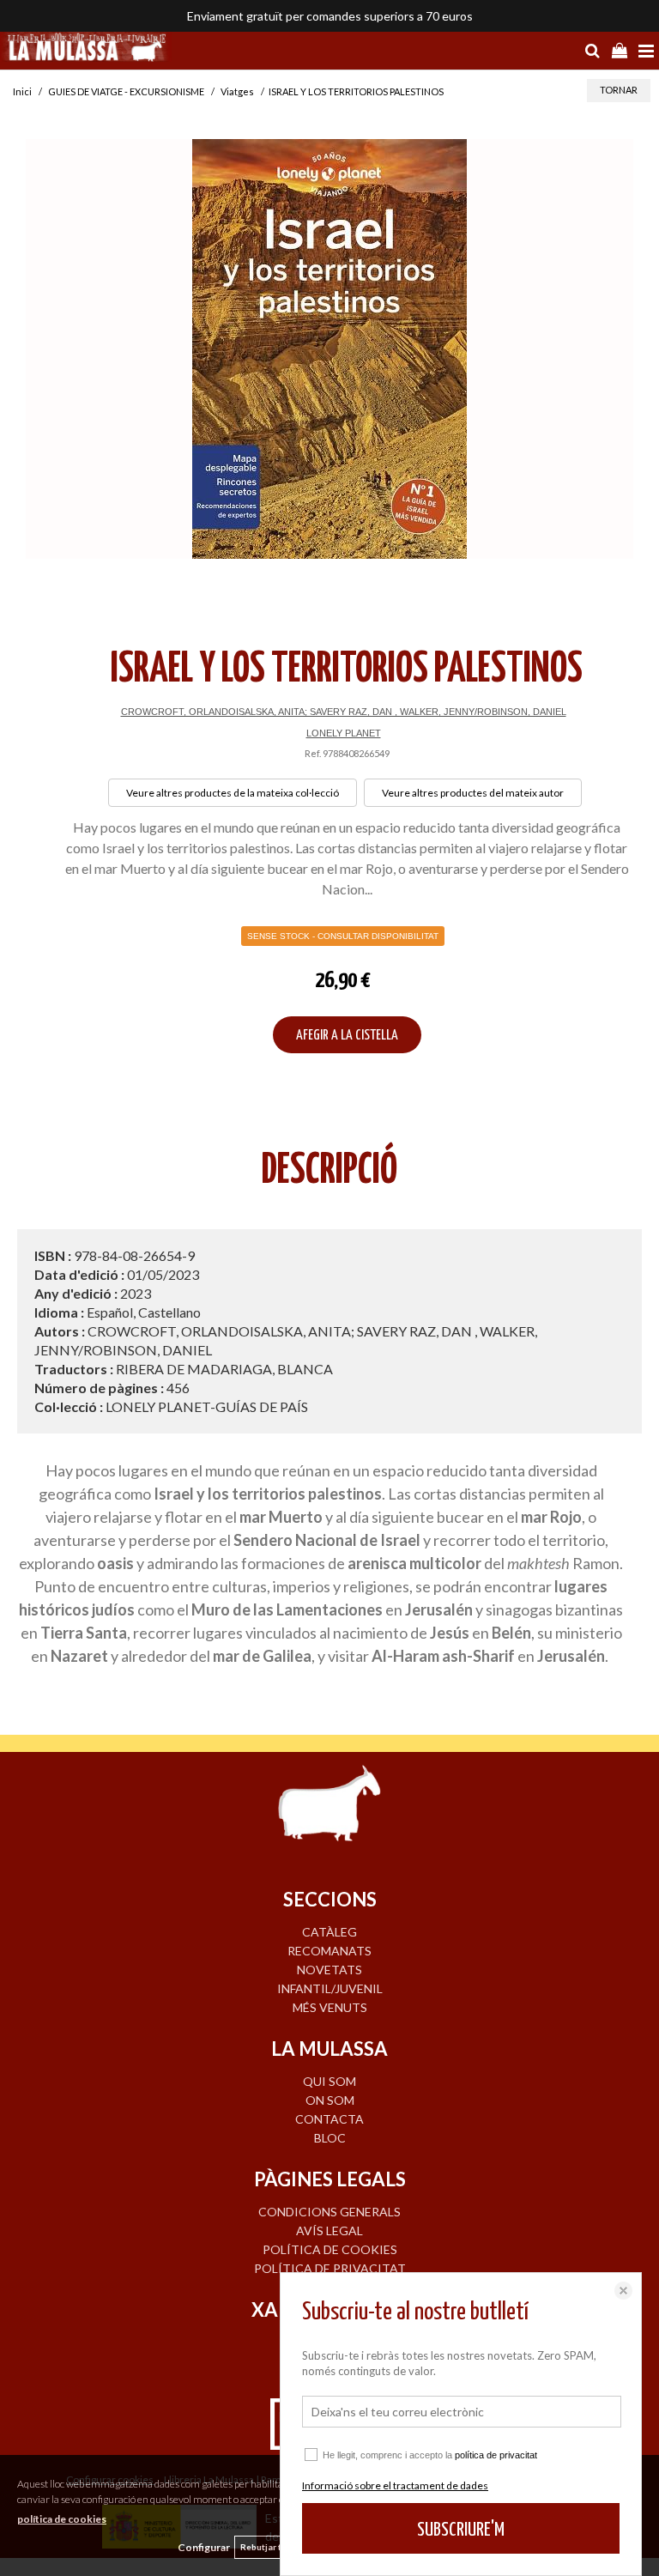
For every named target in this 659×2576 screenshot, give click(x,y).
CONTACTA (329, 2119)
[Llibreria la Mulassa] (86, 49)
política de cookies (62, 2519)
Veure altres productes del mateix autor (473, 793)
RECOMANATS (329, 1951)
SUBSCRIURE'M (461, 2530)
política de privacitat (496, 2455)
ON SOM (330, 2100)
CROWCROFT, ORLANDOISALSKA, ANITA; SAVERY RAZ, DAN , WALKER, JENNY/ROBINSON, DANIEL (344, 712)
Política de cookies (330, 2249)
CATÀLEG (329, 1932)
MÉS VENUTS (330, 2007)
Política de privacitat (330, 2268)
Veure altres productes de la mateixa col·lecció (233, 793)
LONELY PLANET (344, 733)
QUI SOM (329, 2081)
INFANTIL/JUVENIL (330, 1988)
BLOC (330, 2138)
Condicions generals (329, 2212)
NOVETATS (329, 1970)
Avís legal (329, 2231)
